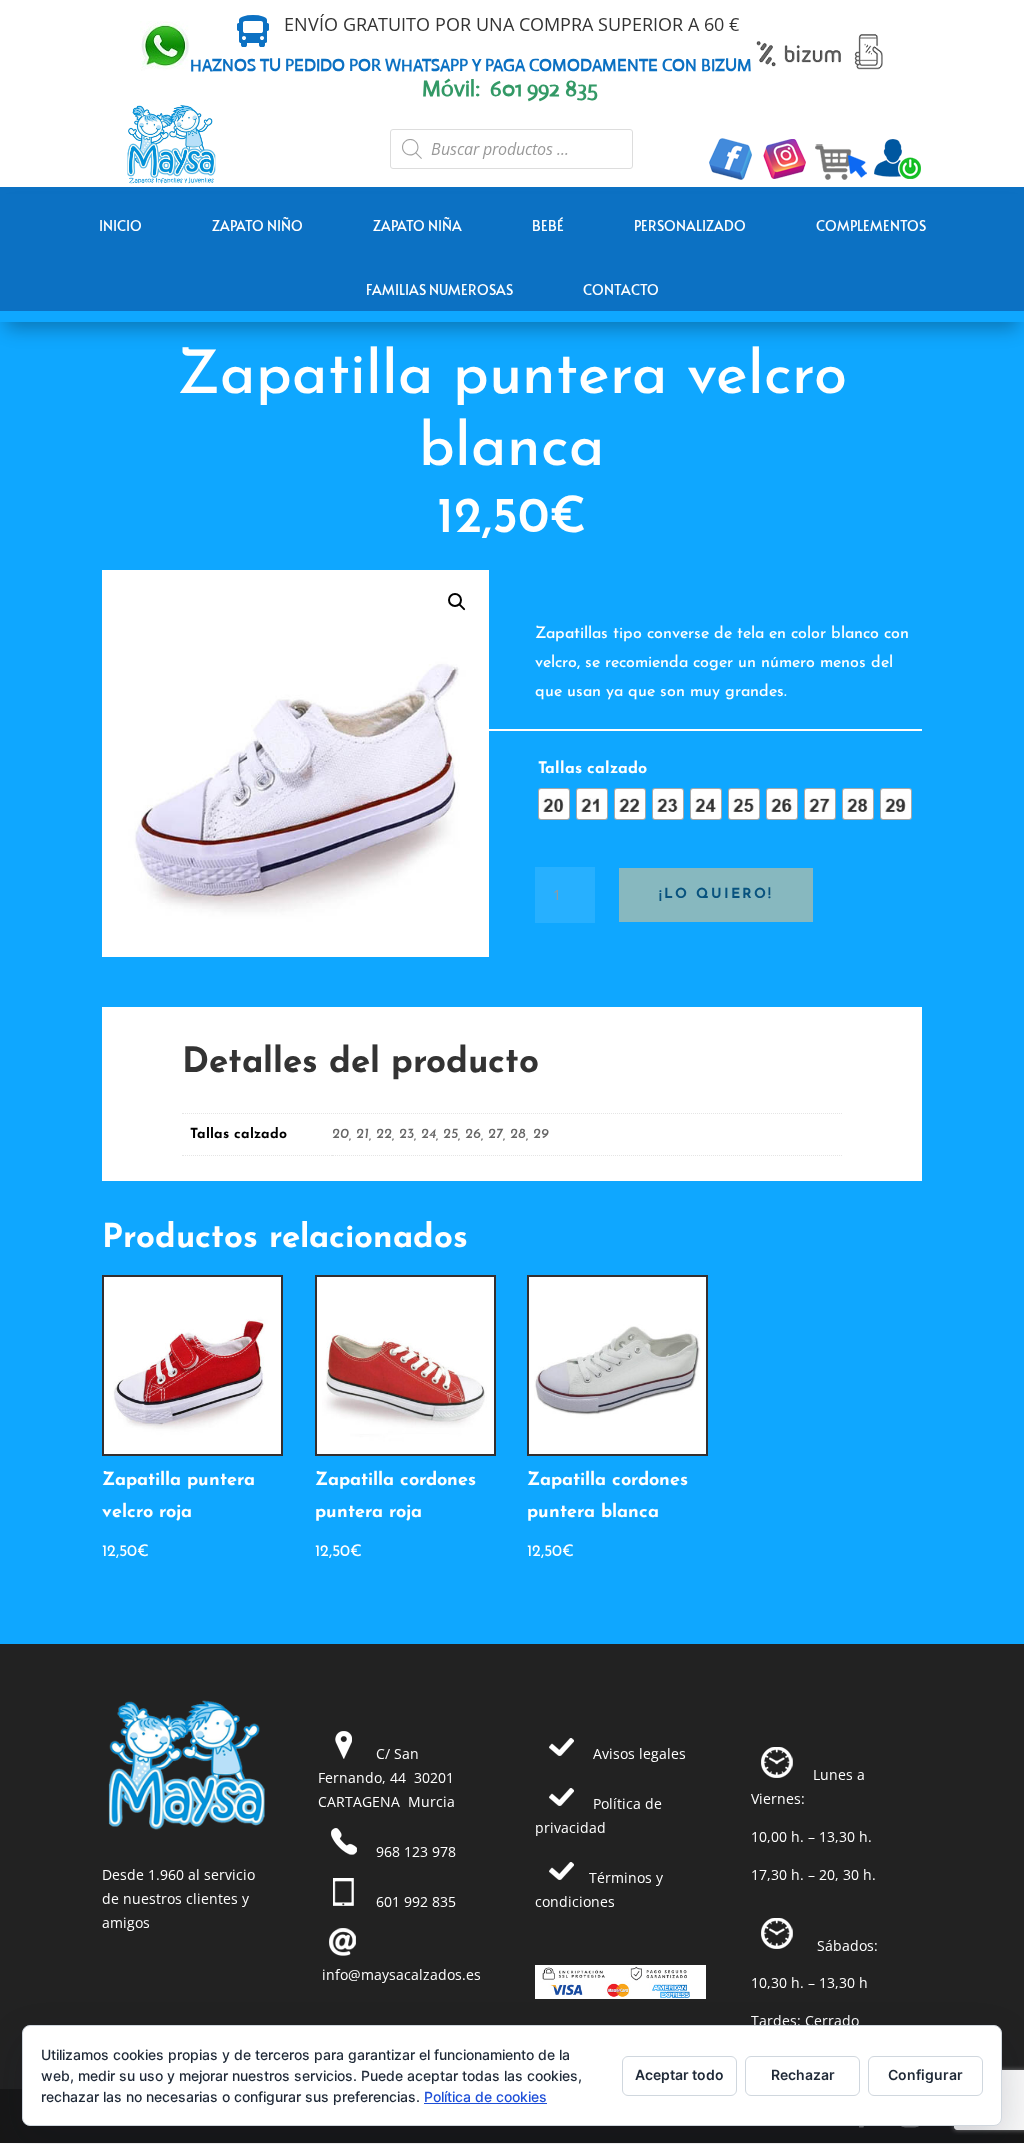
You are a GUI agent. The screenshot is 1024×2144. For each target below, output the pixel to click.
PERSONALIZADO (690, 225)
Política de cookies (485, 2096)
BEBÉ (548, 225)
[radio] (554, 804)
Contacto (621, 289)
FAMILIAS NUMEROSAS (439, 289)
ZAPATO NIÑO (257, 225)
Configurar (925, 2074)
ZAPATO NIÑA (417, 225)
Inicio (120, 225)
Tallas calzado (592, 769)
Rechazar (803, 2074)
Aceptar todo (679, 2074)
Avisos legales (639, 1753)
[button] (457, 602)
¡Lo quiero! (716, 894)
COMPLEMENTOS (871, 225)
